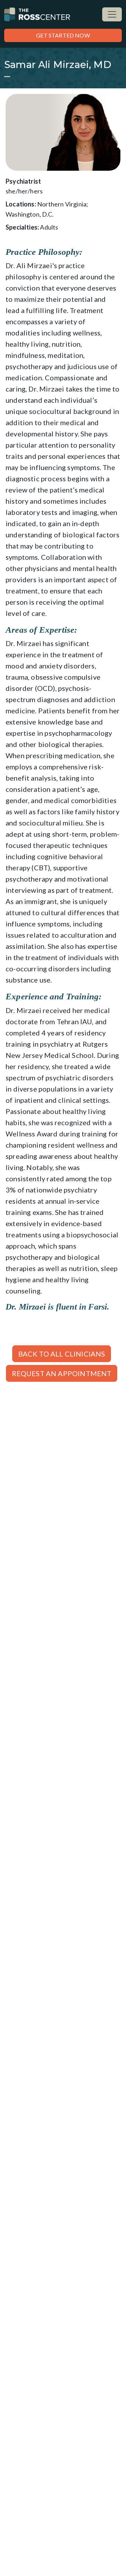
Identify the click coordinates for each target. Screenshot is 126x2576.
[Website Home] (37, 14)
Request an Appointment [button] (62, 1373)
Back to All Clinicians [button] (62, 1354)
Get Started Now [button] (63, 35)
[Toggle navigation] (112, 14)
